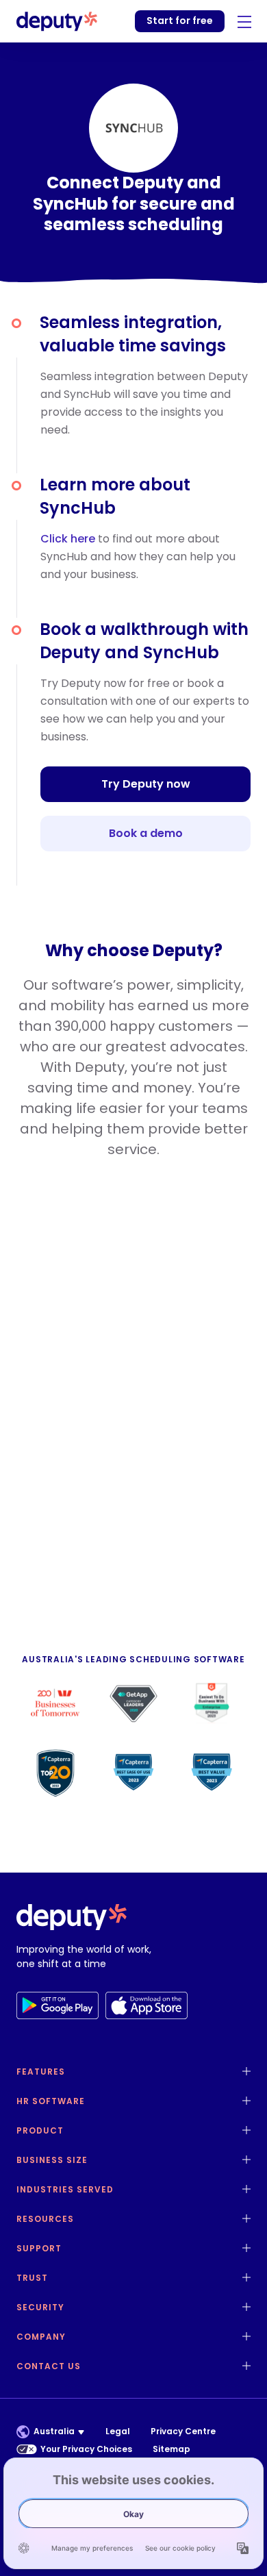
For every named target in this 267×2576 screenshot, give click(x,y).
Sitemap (171, 2449)
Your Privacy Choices (86, 2449)
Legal (118, 2431)
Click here (68, 539)
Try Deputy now (146, 784)
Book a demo (146, 833)
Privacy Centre (183, 2431)
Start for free (180, 21)
